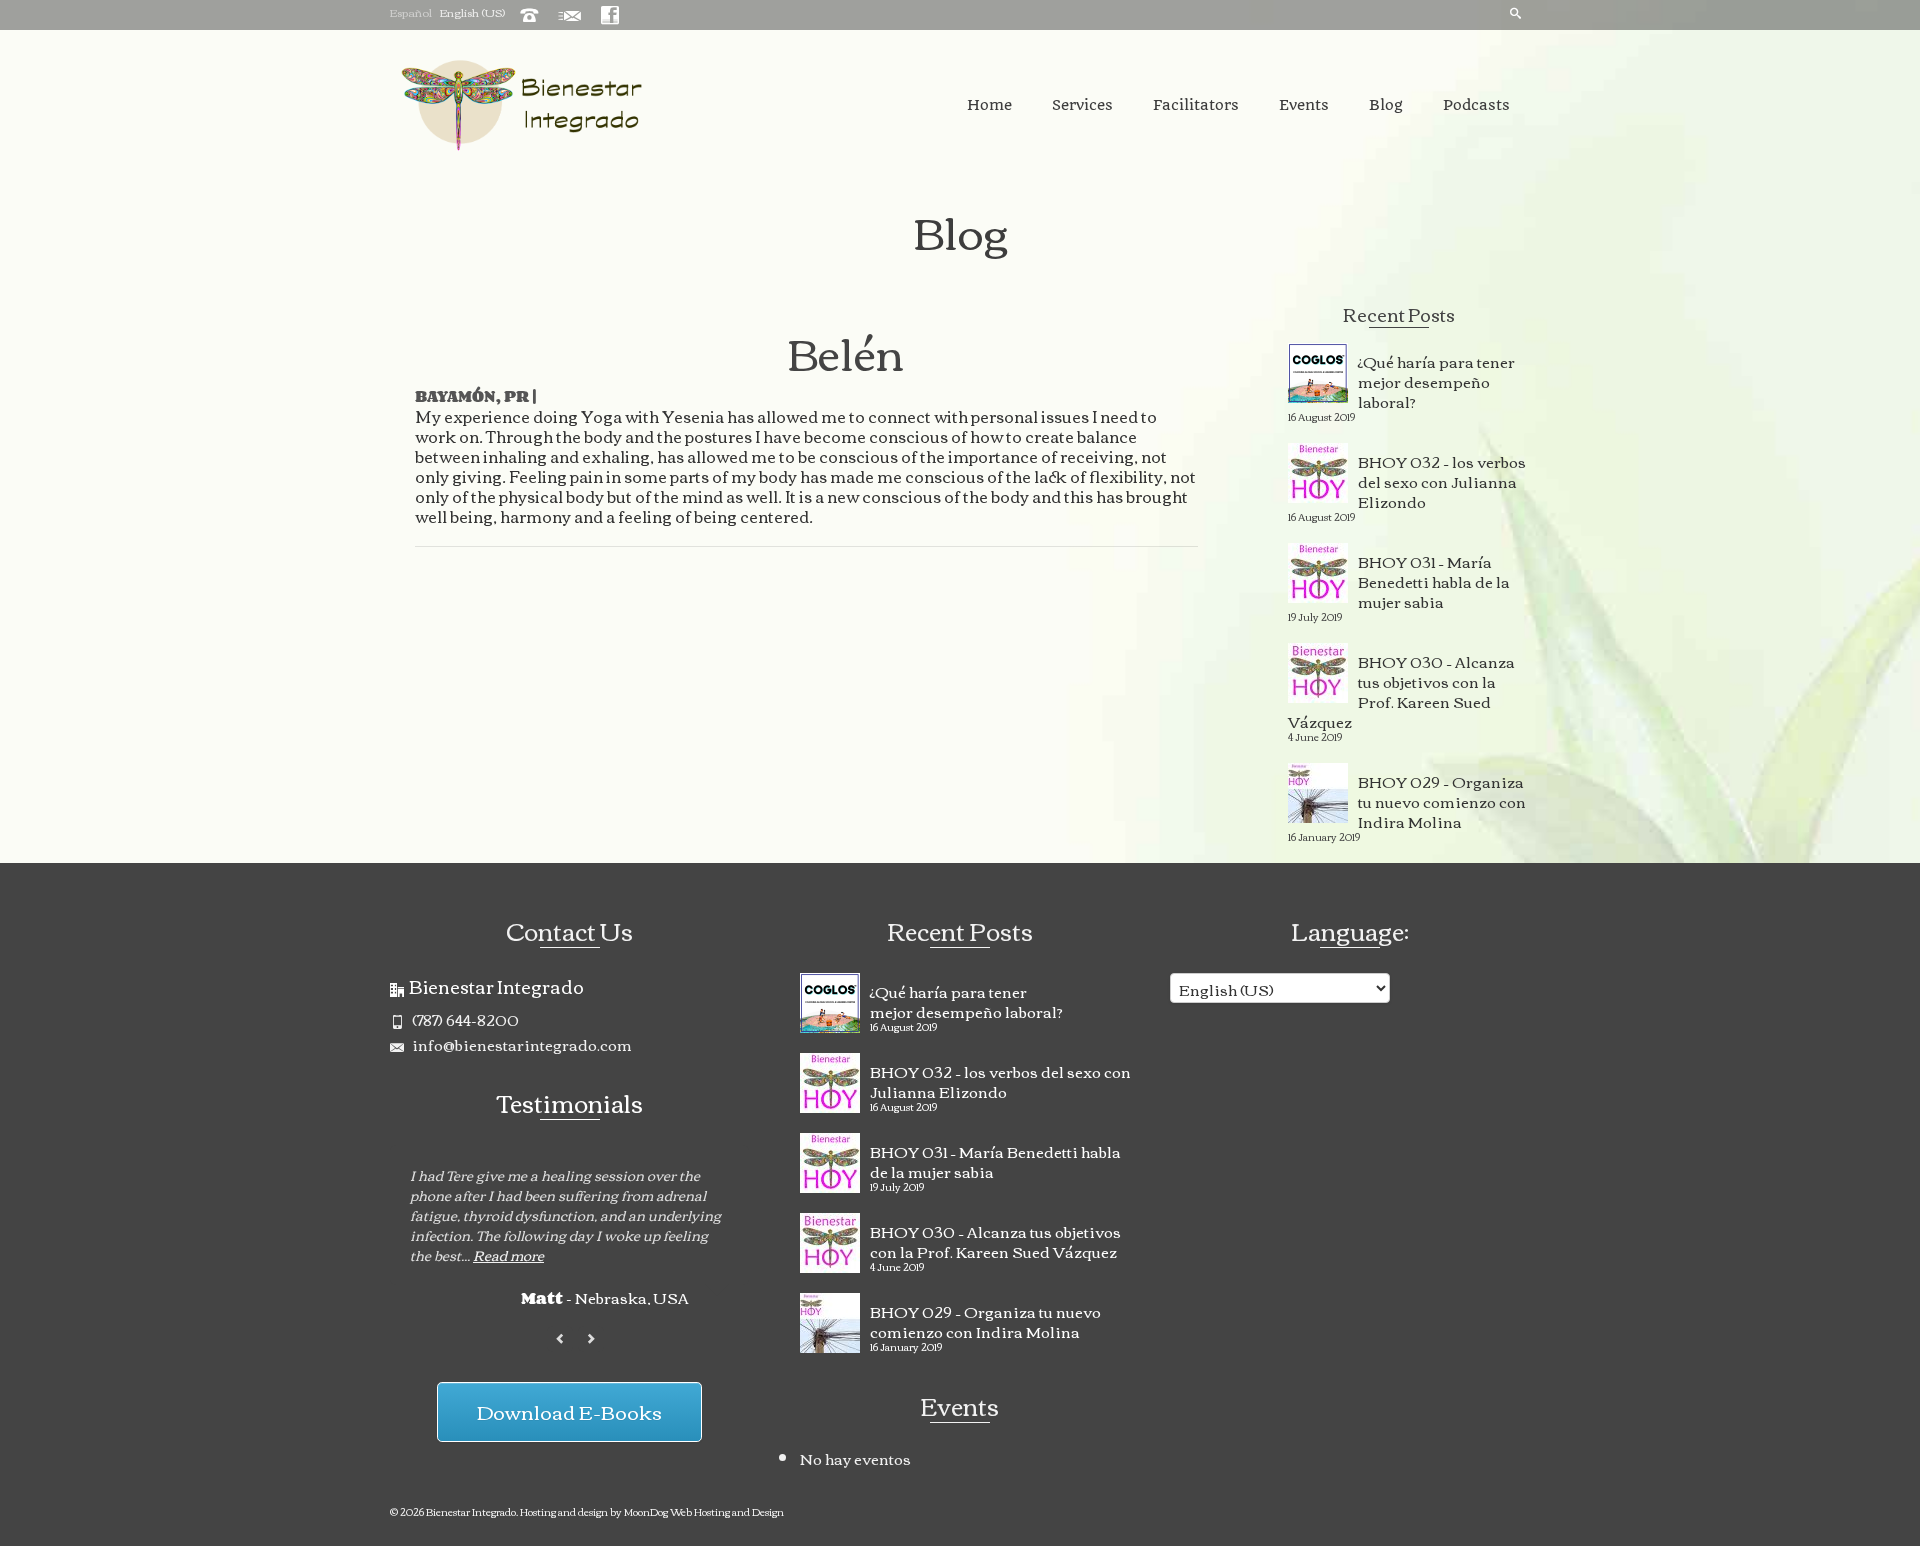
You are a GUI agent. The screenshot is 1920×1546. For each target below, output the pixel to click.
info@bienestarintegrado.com (520, 1044)
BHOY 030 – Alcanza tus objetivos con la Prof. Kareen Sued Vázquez (1401, 689)
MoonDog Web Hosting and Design (704, 1511)
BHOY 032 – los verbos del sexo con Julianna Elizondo (1442, 479)
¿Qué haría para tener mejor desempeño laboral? (1436, 379)
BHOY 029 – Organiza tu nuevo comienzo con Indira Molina (1442, 799)
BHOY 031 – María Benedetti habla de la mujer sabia (1434, 579)
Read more (508, 1255)
